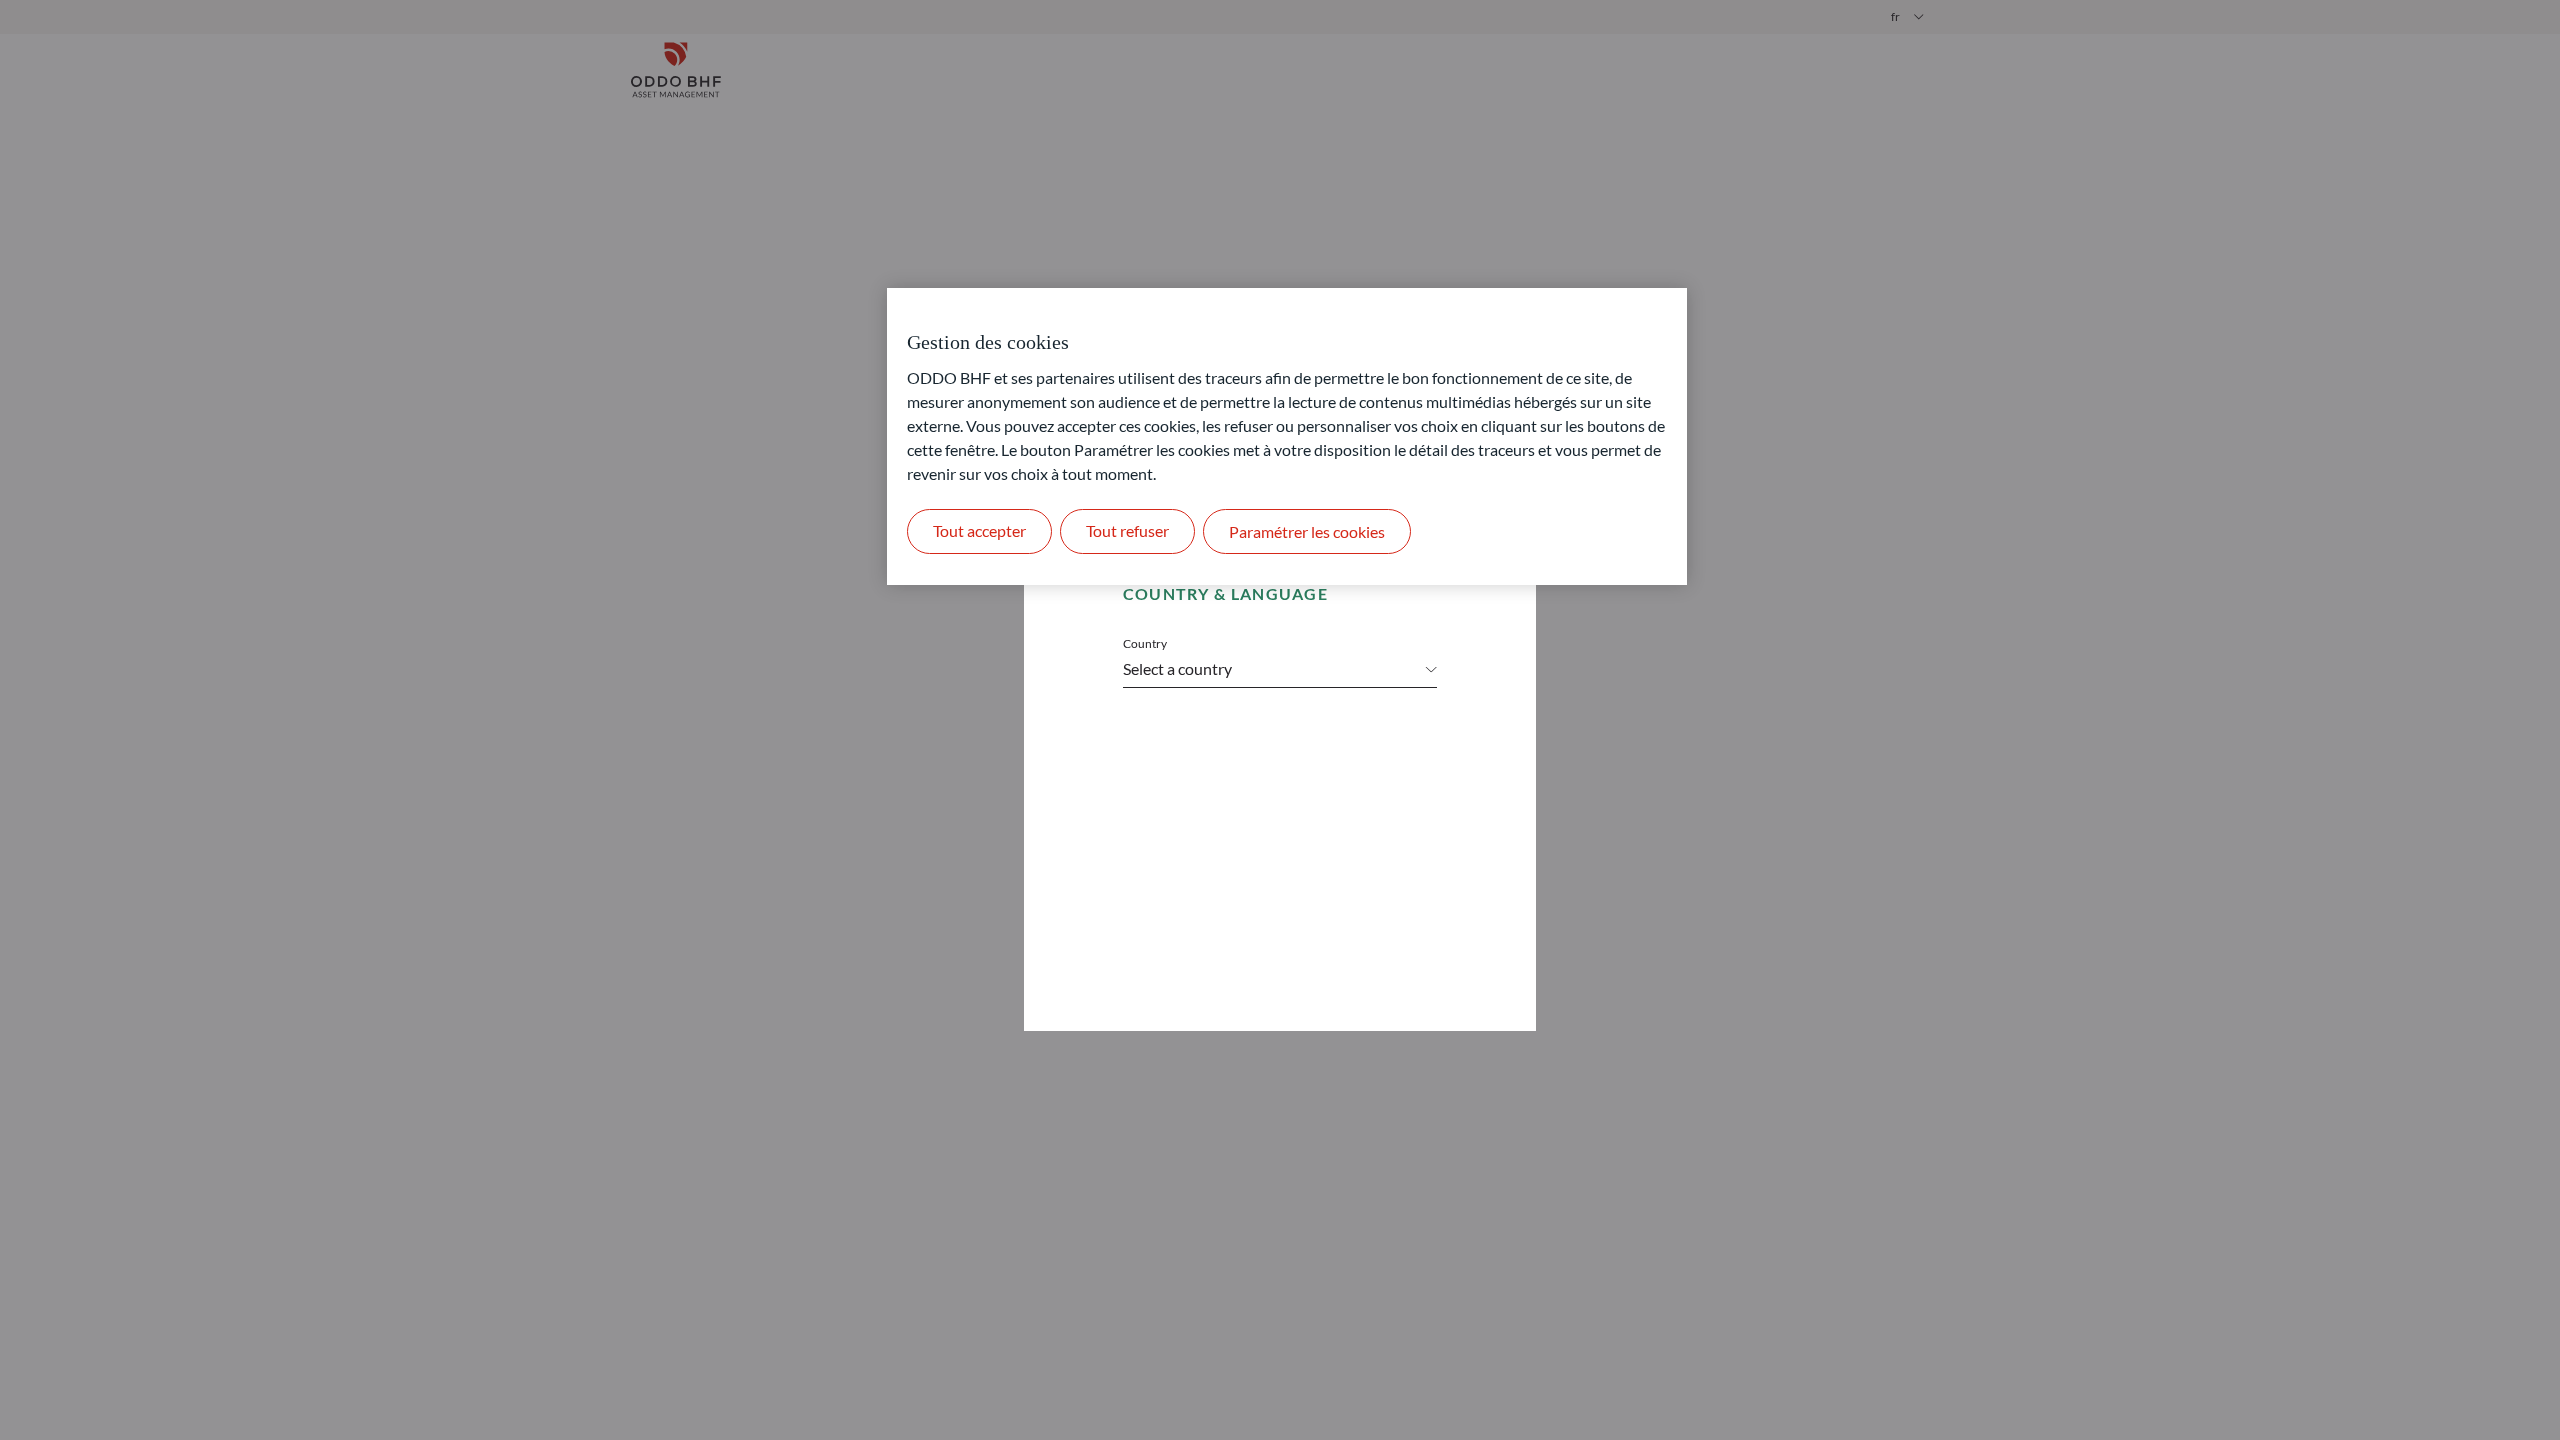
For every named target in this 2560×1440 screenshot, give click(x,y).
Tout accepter (979, 530)
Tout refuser (1127, 530)
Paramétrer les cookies (1307, 531)
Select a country (1177, 668)
